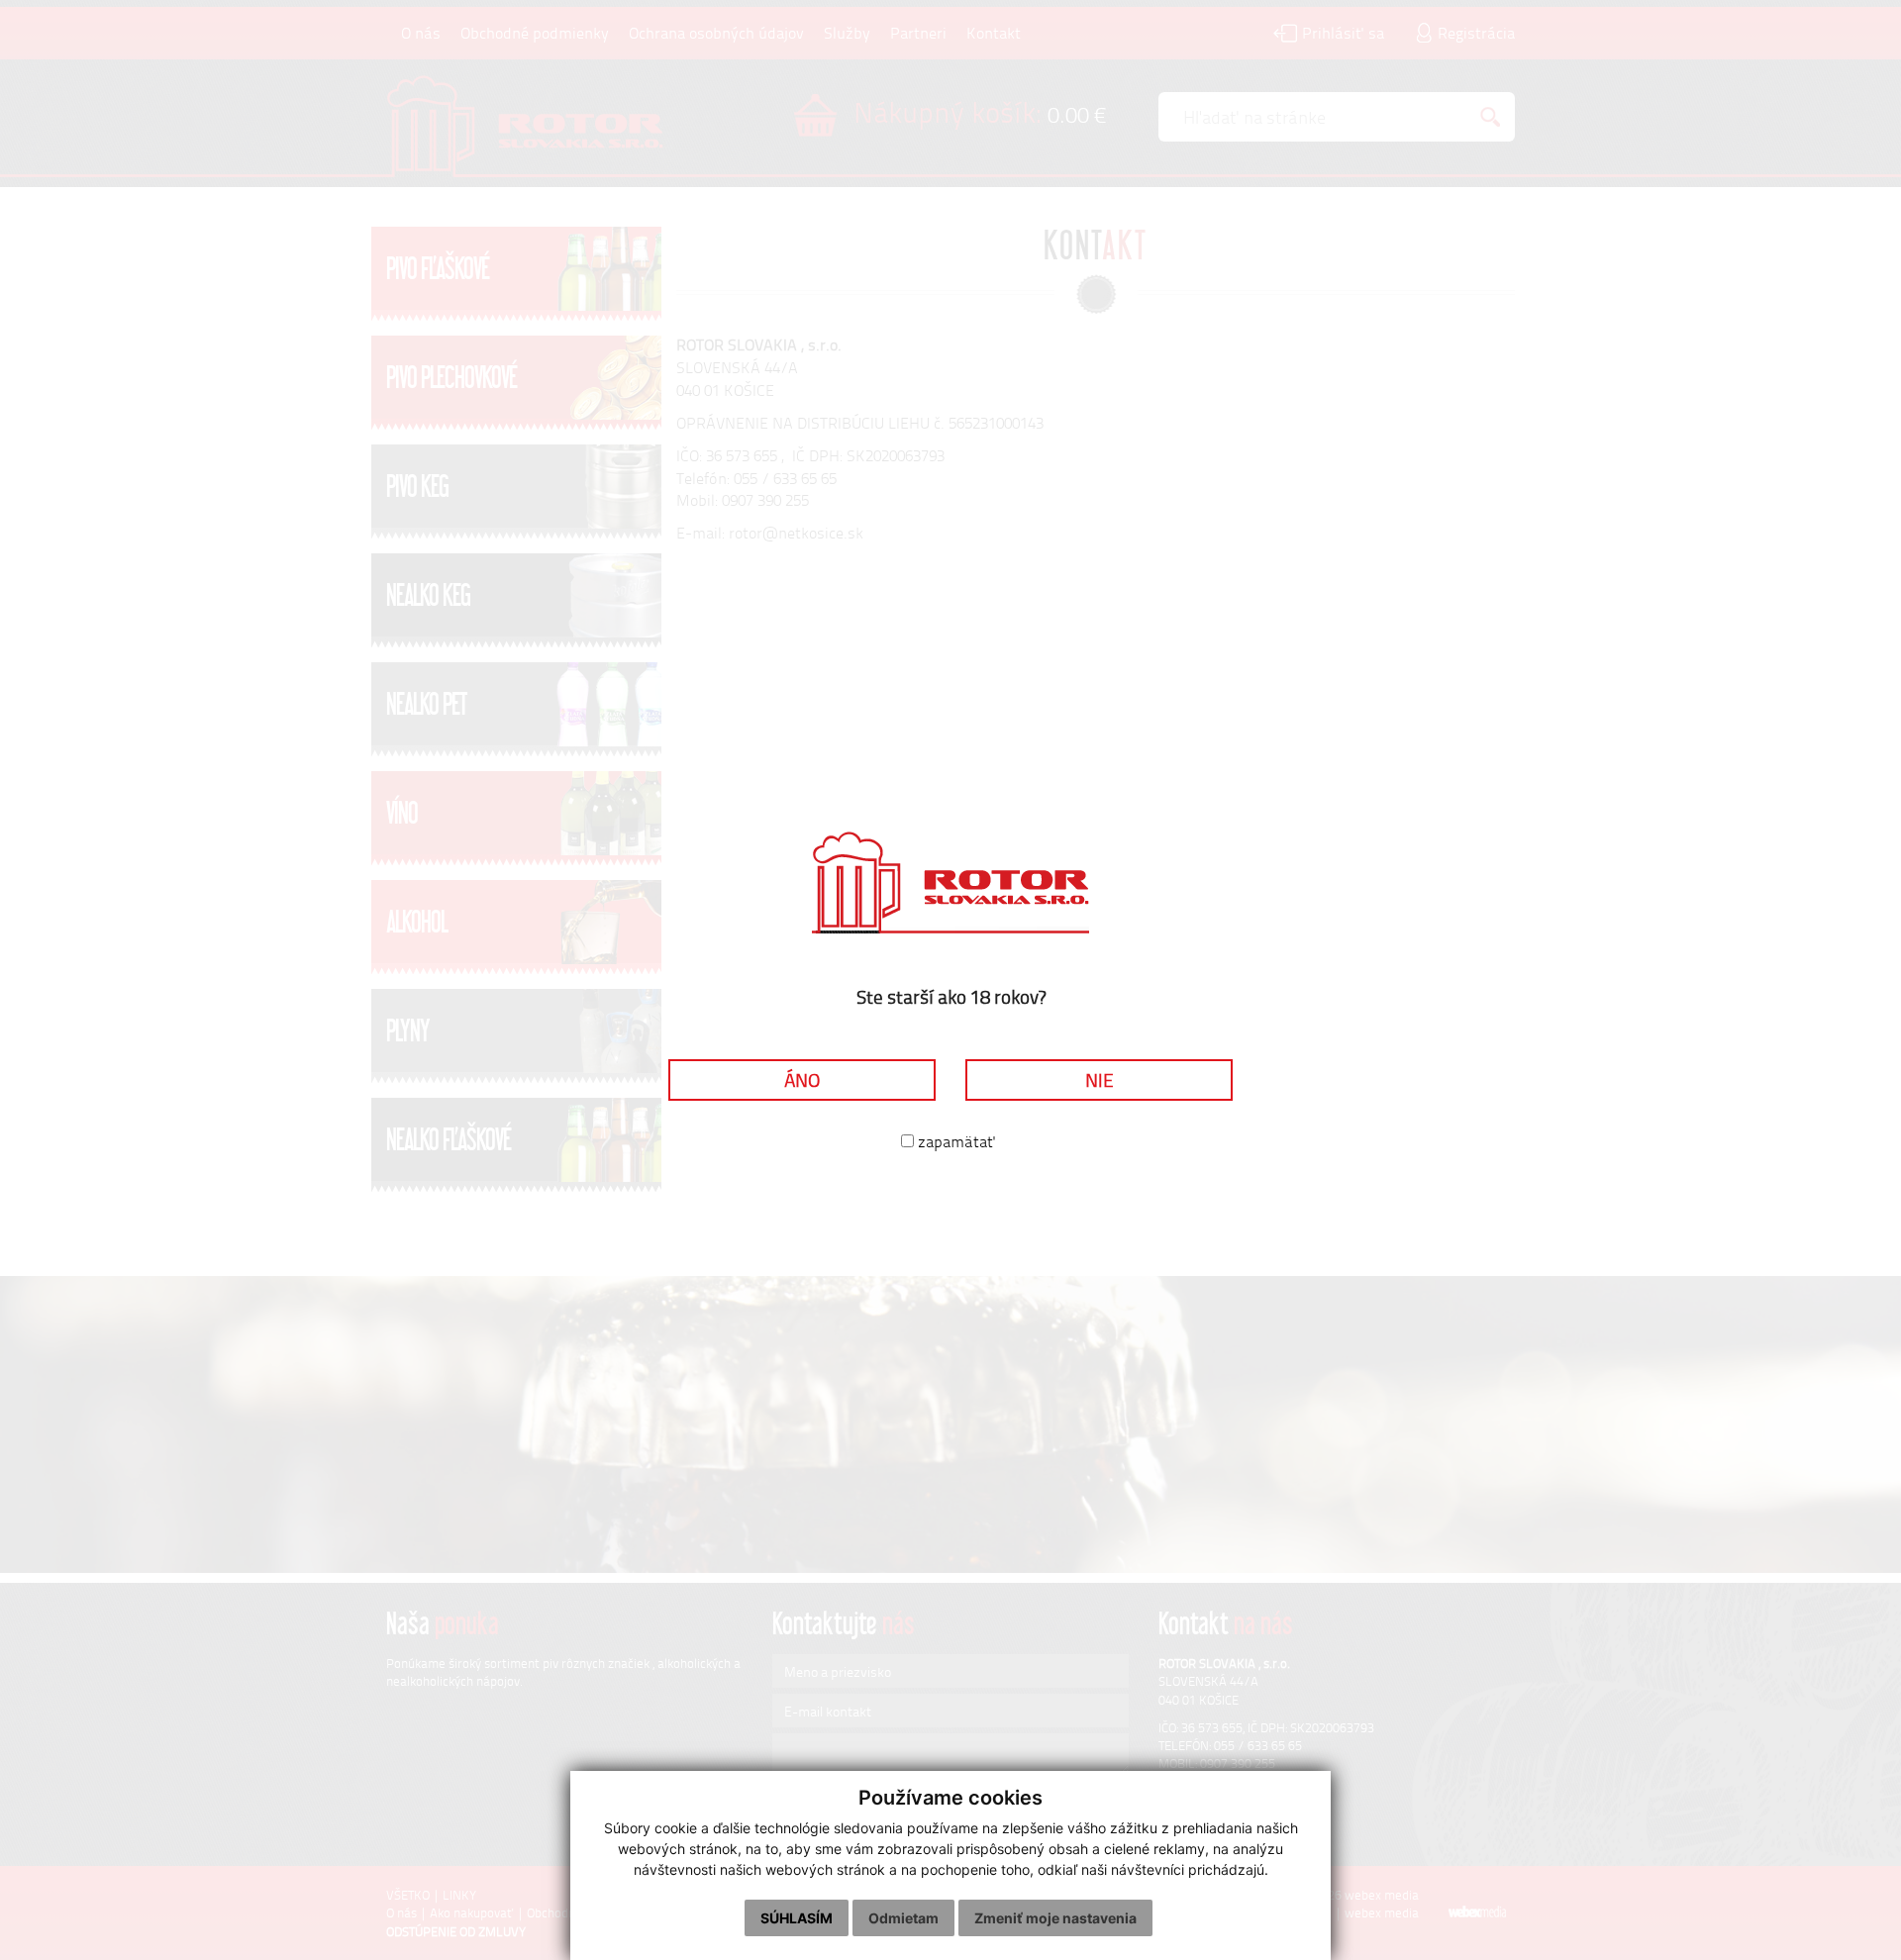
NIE (1100, 1079)
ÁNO (802, 1079)
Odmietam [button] (903, 1918)
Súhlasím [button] (797, 1918)
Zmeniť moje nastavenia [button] (1055, 1918)
